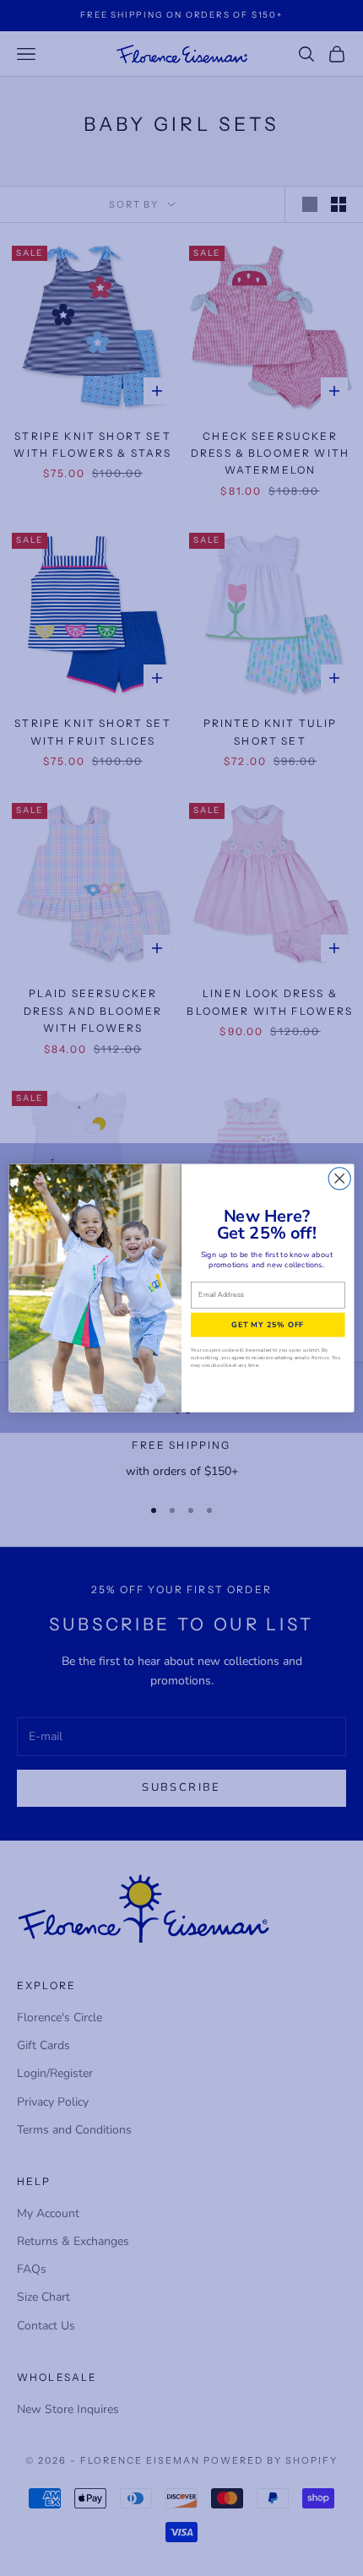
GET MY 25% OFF (268, 1324)
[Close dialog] (339, 1179)
